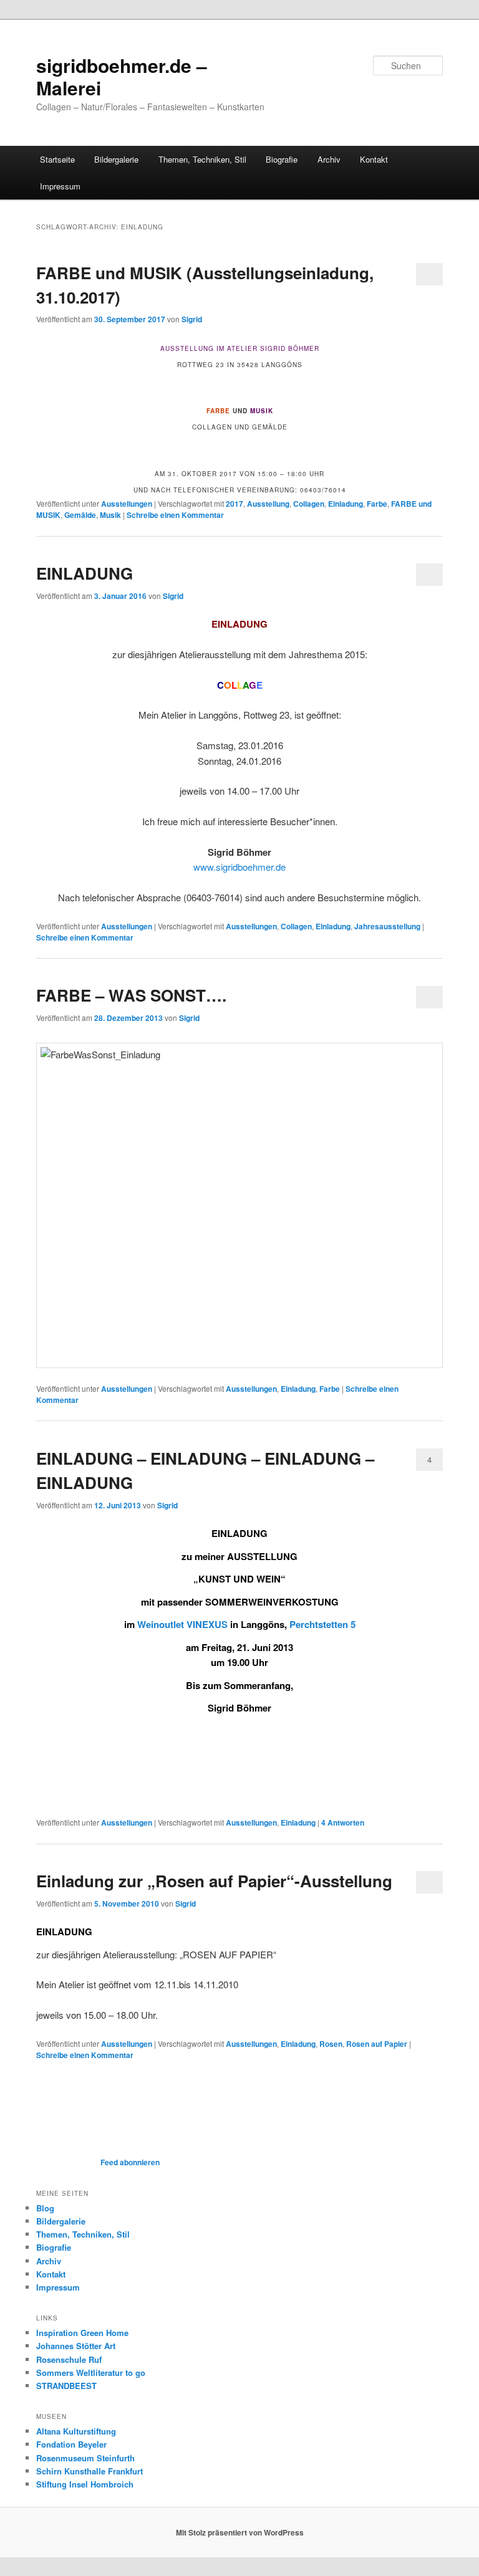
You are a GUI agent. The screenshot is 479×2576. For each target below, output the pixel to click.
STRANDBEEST (66, 2386)
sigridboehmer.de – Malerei (122, 76)
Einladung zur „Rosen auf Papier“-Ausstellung (214, 1881)
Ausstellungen (127, 504)
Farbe (377, 504)
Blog (45, 2208)
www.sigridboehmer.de (239, 867)
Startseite (57, 159)
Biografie (282, 159)
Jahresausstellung (387, 926)
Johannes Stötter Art (76, 2346)
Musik (110, 515)
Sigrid (192, 319)
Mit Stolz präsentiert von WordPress (240, 2532)
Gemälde (80, 515)
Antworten (343, 1822)
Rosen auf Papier (377, 2044)
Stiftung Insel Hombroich (85, 2484)
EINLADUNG (85, 573)
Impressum (60, 186)
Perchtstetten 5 (322, 1624)
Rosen (331, 2044)
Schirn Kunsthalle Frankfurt (90, 2471)
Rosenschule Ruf (69, 2359)
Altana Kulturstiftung (76, 2431)
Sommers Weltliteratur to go (91, 2373)
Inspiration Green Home (82, 2333)
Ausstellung (268, 504)
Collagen (309, 504)
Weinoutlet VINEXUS (182, 1624)
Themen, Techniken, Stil (202, 159)
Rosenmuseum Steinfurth (85, 2458)
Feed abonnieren (129, 2162)
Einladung (346, 504)
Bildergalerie (116, 159)
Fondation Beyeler (71, 2444)
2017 (235, 504)
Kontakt (374, 159)
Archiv (329, 159)
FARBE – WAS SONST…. (131, 995)
